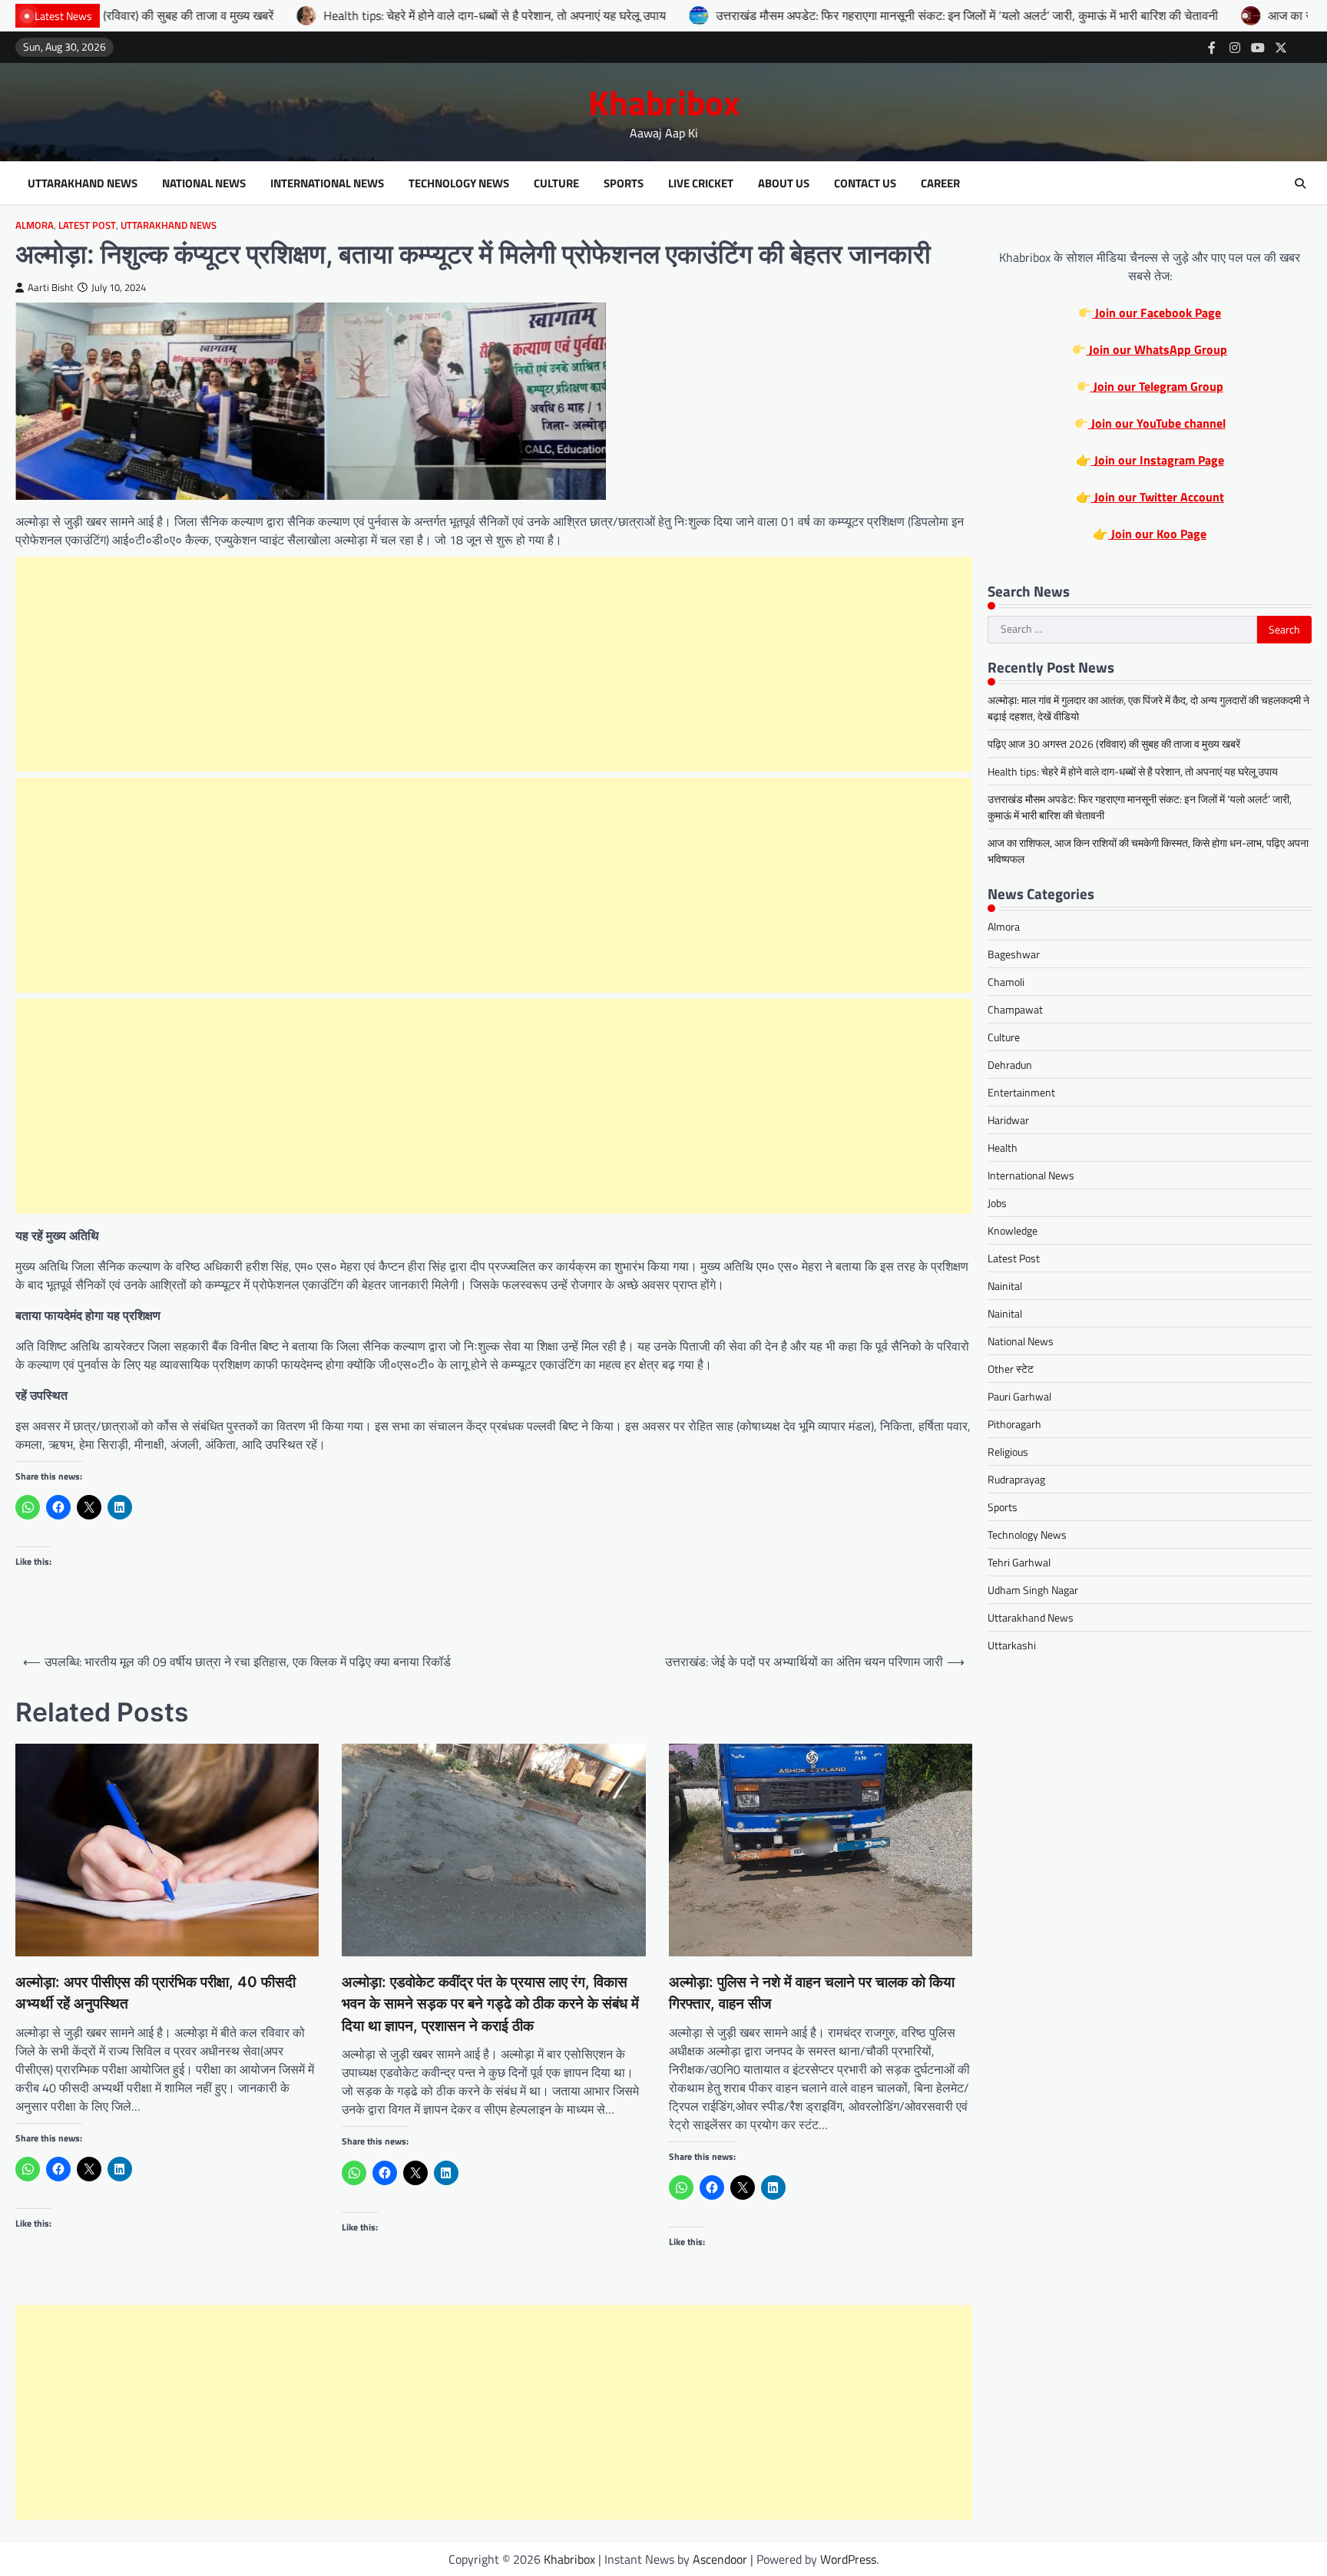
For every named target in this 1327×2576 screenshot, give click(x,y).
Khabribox (664, 102)
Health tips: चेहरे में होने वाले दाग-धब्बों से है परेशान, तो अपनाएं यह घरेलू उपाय (379, 15)
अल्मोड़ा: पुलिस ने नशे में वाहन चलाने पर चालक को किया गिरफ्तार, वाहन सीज (812, 1993)
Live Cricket (701, 184)
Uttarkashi (1012, 1645)
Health (1003, 1147)
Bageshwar (1014, 954)
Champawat (1015, 1009)
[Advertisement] (494, 664)
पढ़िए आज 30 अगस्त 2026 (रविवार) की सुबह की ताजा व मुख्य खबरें (1114, 744)
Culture (556, 184)
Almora (35, 225)
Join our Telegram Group (1157, 386)
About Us (784, 184)
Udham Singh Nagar (1033, 1590)
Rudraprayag (1016, 1479)
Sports (624, 184)
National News (204, 184)
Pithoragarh (1014, 1424)
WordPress (848, 2559)
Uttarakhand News (83, 184)
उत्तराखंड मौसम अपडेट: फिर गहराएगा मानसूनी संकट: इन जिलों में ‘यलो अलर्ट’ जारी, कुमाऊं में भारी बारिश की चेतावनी (851, 15)
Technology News (459, 184)
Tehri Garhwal (1019, 1562)
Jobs (997, 1203)
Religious (1008, 1452)
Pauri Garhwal (1019, 1396)
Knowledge (1013, 1230)
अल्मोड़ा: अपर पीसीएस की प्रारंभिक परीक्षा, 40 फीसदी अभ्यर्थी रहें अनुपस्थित (156, 1993)
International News (327, 184)
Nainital (1005, 1286)
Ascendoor (720, 2559)
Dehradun (1010, 1065)
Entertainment (1021, 1092)
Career (940, 184)
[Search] (1300, 184)
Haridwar (1008, 1120)
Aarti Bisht (51, 288)
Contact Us (865, 184)
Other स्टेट (1011, 1369)
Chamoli (1006, 982)
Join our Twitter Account (1158, 497)
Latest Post (87, 225)
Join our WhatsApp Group (1157, 349)
